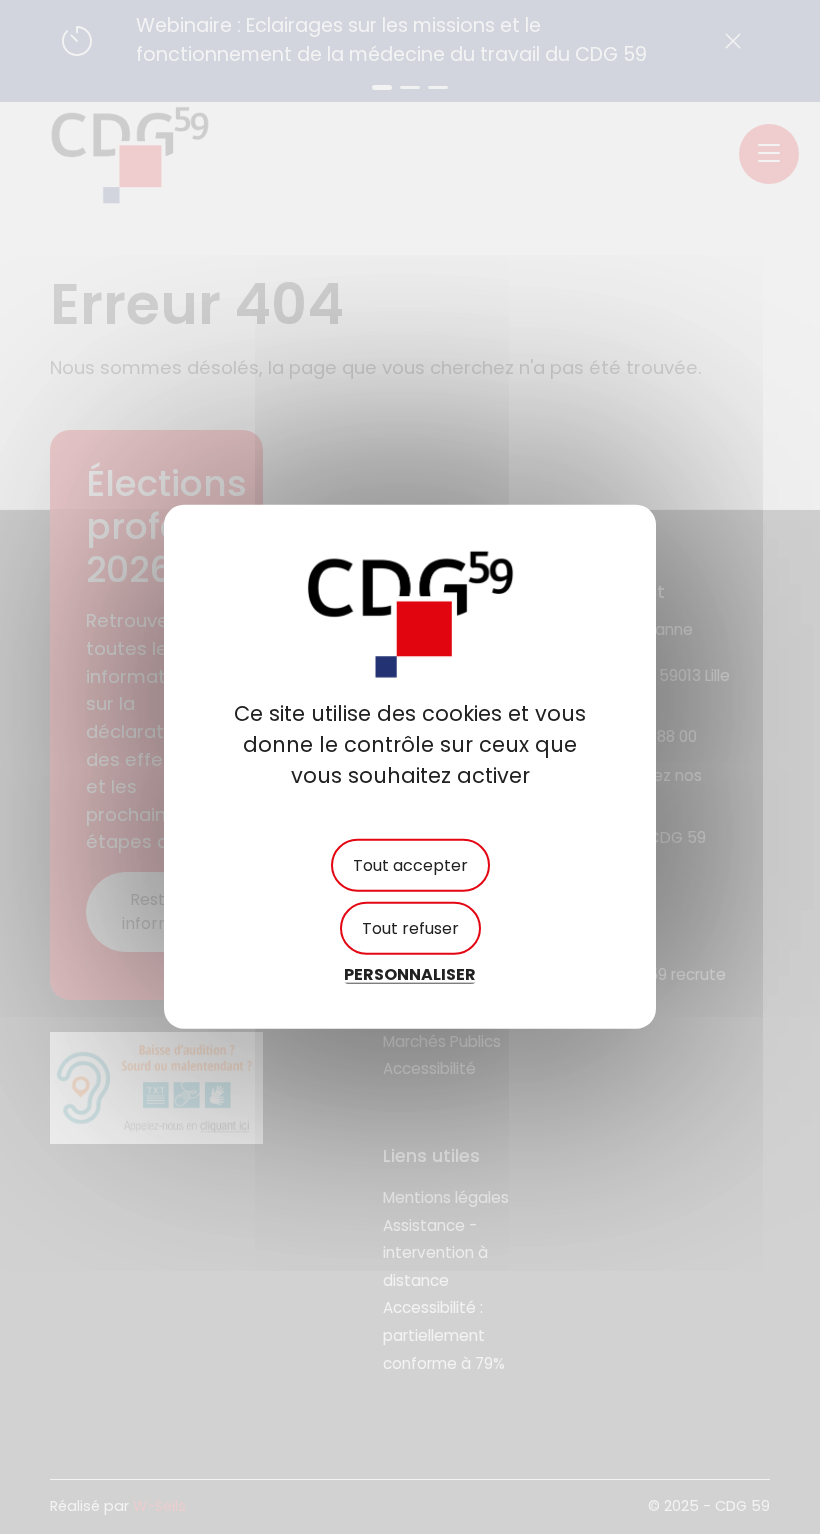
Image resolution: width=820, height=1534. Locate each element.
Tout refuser (410, 928)
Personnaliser (410, 974)
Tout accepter (410, 865)
